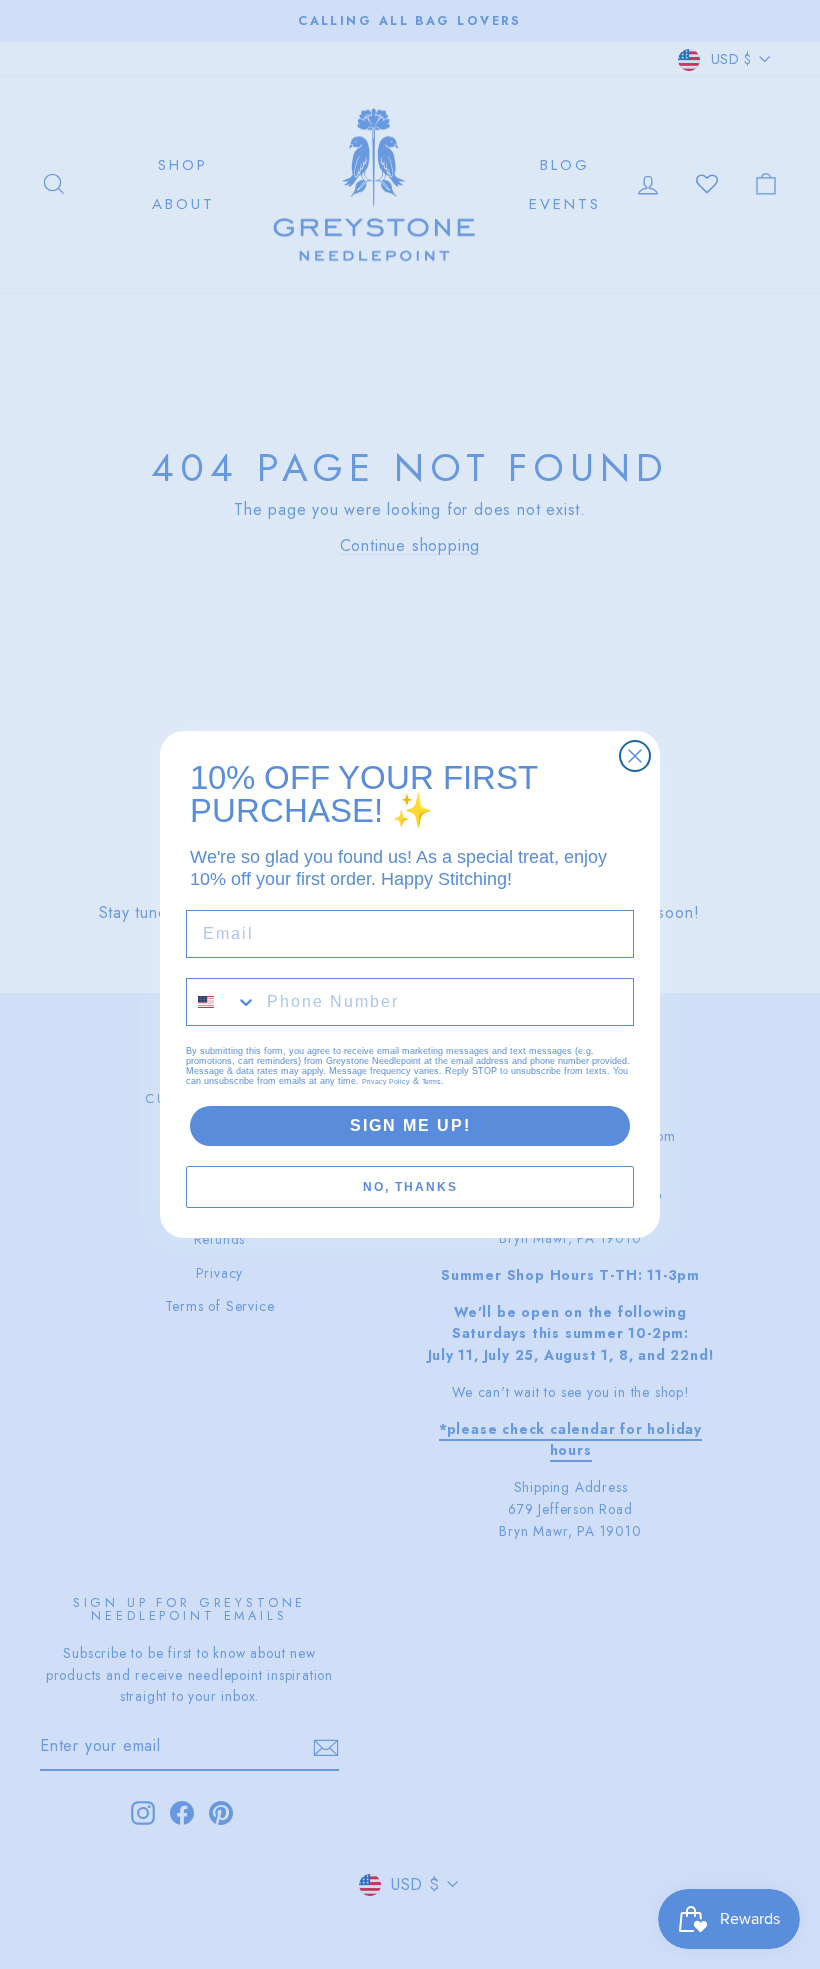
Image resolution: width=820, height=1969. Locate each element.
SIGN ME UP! (410, 1125)
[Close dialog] (635, 756)
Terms (431, 1081)
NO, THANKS (410, 1187)
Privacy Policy (386, 1081)
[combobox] (222, 1002)
